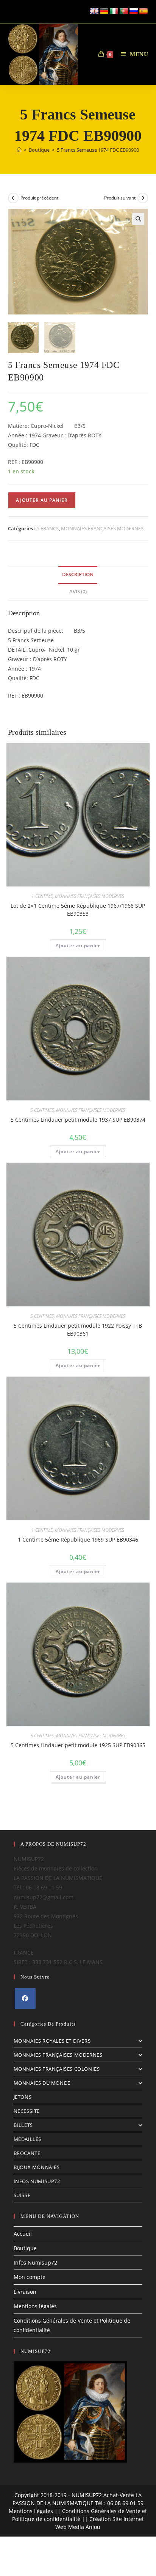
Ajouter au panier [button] (78, 945)
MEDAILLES (27, 2139)
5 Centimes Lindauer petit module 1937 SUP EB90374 (78, 1120)
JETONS (23, 2097)
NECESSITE (27, 2111)
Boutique (25, 2248)
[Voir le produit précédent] (13, 198)
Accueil (23, 2234)
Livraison (25, 2292)
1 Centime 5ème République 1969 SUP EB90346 (78, 1539)
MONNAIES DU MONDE (42, 2083)
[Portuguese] (124, 11)
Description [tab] (78, 574)
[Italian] (114, 11)
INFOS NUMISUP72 (37, 2181)
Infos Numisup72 (35, 2262)
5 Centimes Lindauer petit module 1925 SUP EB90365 (78, 1745)
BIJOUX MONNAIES (37, 2167)
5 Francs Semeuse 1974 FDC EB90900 (98, 150)
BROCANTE (27, 2153)
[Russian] (134, 11)
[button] (138, 219)
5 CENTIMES (42, 1110)
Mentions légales (35, 2306)
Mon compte (30, 2277)
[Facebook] (25, 1998)
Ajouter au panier (42, 500)
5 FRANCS (48, 528)
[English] (94, 11)
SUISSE (22, 2195)
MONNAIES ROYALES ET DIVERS (52, 2041)
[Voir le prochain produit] (143, 198)
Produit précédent (39, 198)
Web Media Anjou (78, 2527)
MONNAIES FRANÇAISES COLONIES (57, 2069)
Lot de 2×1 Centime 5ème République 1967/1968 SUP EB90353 (78, 910)
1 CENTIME (42, 896)
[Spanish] (144, 11)
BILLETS (23, 2125)
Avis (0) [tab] (78, 592)
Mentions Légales (31, 2511)
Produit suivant (120, 198)
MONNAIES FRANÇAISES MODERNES (102, 528)
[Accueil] (19, 150)
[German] (104, 11)
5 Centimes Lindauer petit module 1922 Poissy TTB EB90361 (78, 1330)
